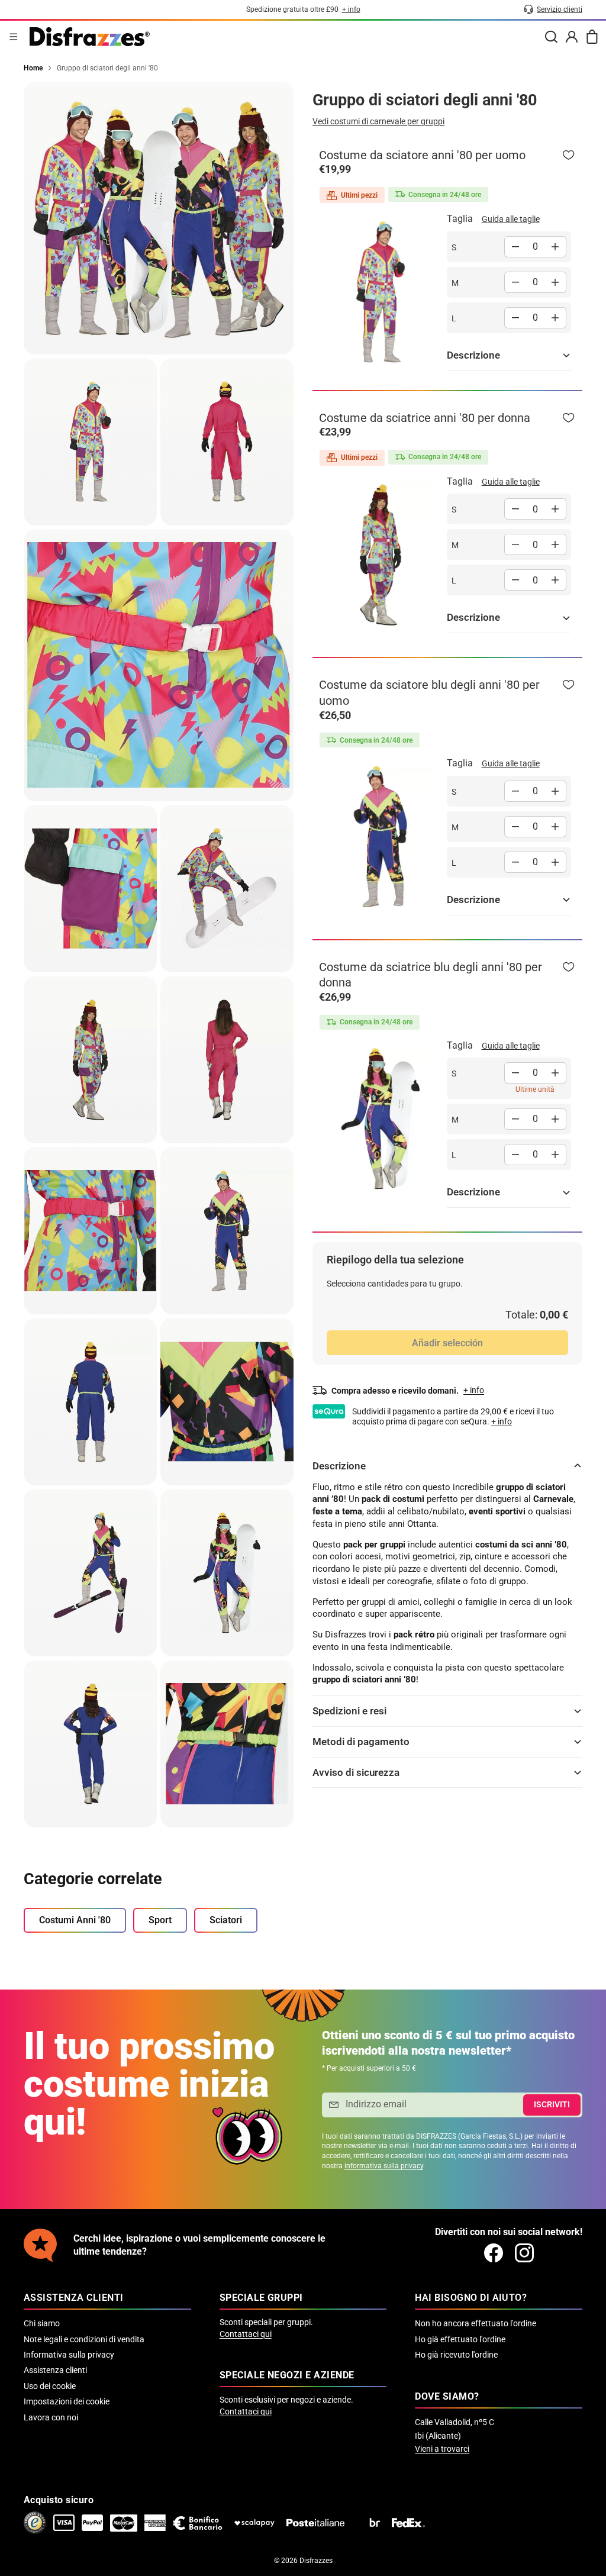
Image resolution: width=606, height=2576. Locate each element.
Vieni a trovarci (442, 2449)
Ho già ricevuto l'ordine (456, 2355)
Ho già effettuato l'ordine (460, 2339)
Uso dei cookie (50, 2386)
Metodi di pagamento (361, 1742)
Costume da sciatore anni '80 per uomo (422, 155)
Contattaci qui (246, 2334)
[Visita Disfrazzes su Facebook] (494, 2253)
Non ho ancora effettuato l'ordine (476, 2323)
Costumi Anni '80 (75, 1920)
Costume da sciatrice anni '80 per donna (425, 418)
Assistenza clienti (55, 2370)
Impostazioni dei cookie (67, 2401)
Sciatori (226, 1920)
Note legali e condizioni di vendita (84, 2339)
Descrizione (473, 355)
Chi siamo (42, 2323)
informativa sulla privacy (384, 2166)
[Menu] (14, 37)
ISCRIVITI (552, 2104)
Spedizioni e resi (349, 1711)
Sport (160, 1920)
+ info (502, 1421)
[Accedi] (572, 37)
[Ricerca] (551, 37)
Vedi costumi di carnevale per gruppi (378, 121)
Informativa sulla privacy (69, 2355)
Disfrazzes (316, 2561)
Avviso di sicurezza (356, 1772)
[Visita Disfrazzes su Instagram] (524, 2253)
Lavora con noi (51, 2417)
